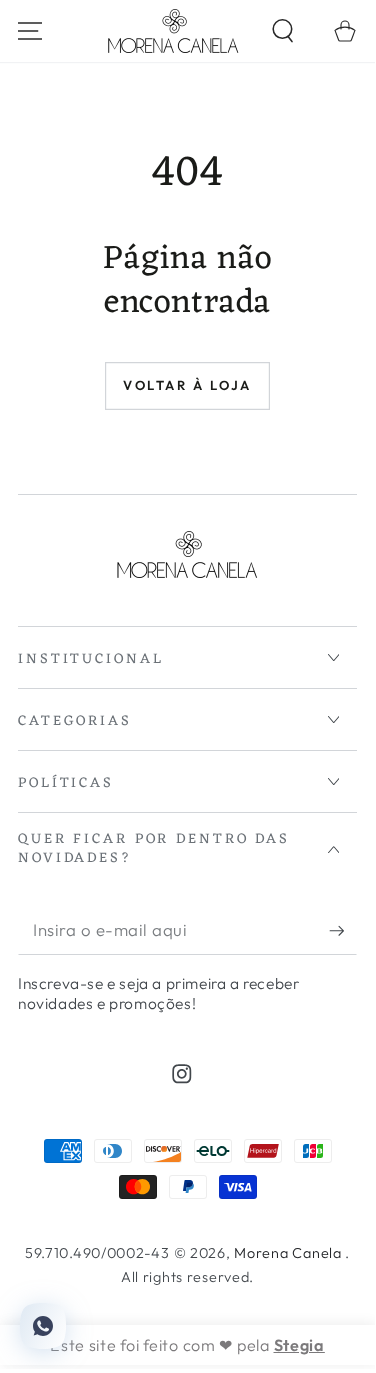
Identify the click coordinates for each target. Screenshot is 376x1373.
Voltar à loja (187, 385)
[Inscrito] (343, 930)
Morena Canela (289, 1253)
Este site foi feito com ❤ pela (187, 1345)
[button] (282, 31)
